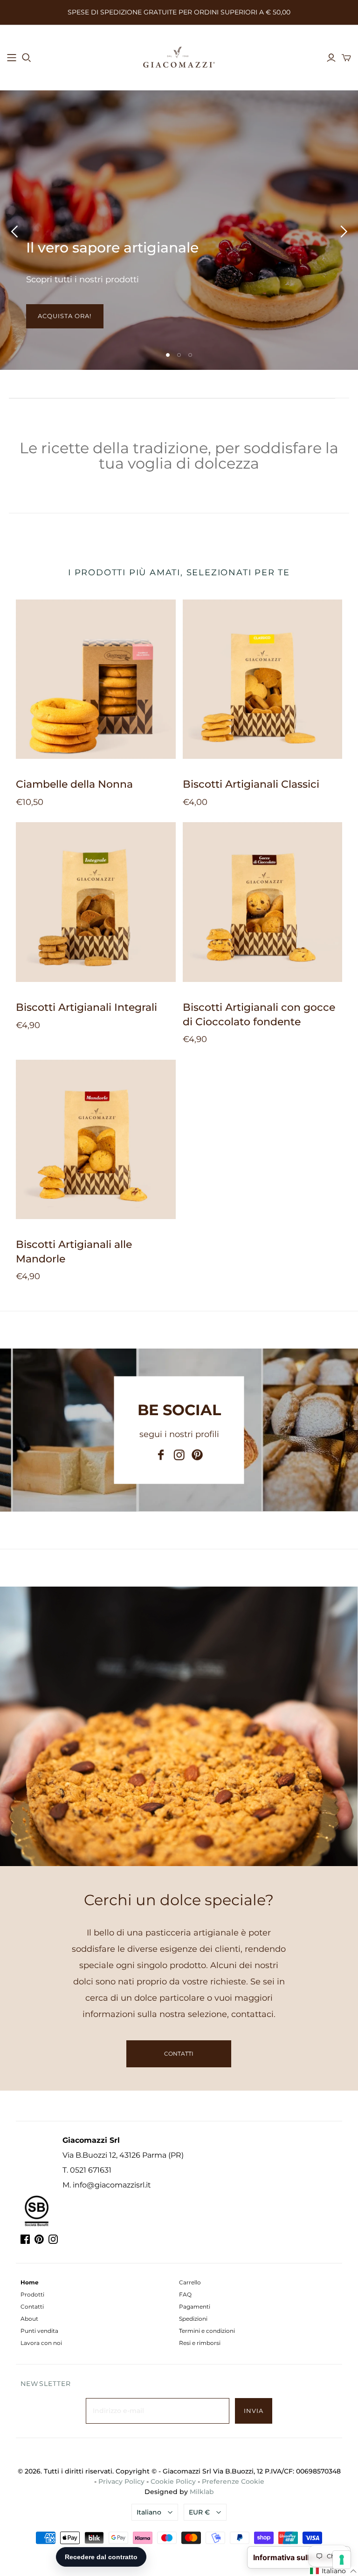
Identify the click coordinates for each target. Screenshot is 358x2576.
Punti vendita (39, 2331)
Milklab (202, 2492)
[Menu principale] (12, 58)
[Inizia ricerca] (27, 58)
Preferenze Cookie (233, 2481)
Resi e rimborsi (200, 2343)
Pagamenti (195, 2307)
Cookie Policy (173, 2481)
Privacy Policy (121, 2481)
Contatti (32, 2307)
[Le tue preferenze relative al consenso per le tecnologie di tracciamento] (342, 2560)
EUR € (199, 2512)
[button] (334, 2571)
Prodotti (32, 2294)
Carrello (190, 2282)
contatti (179, 2054)
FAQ (185, 2294)
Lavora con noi (41, 2343)
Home (30, 2282)
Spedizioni (193, 2319)
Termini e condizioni (207, 2331)
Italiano (149, 2512)
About (29, 2319)
